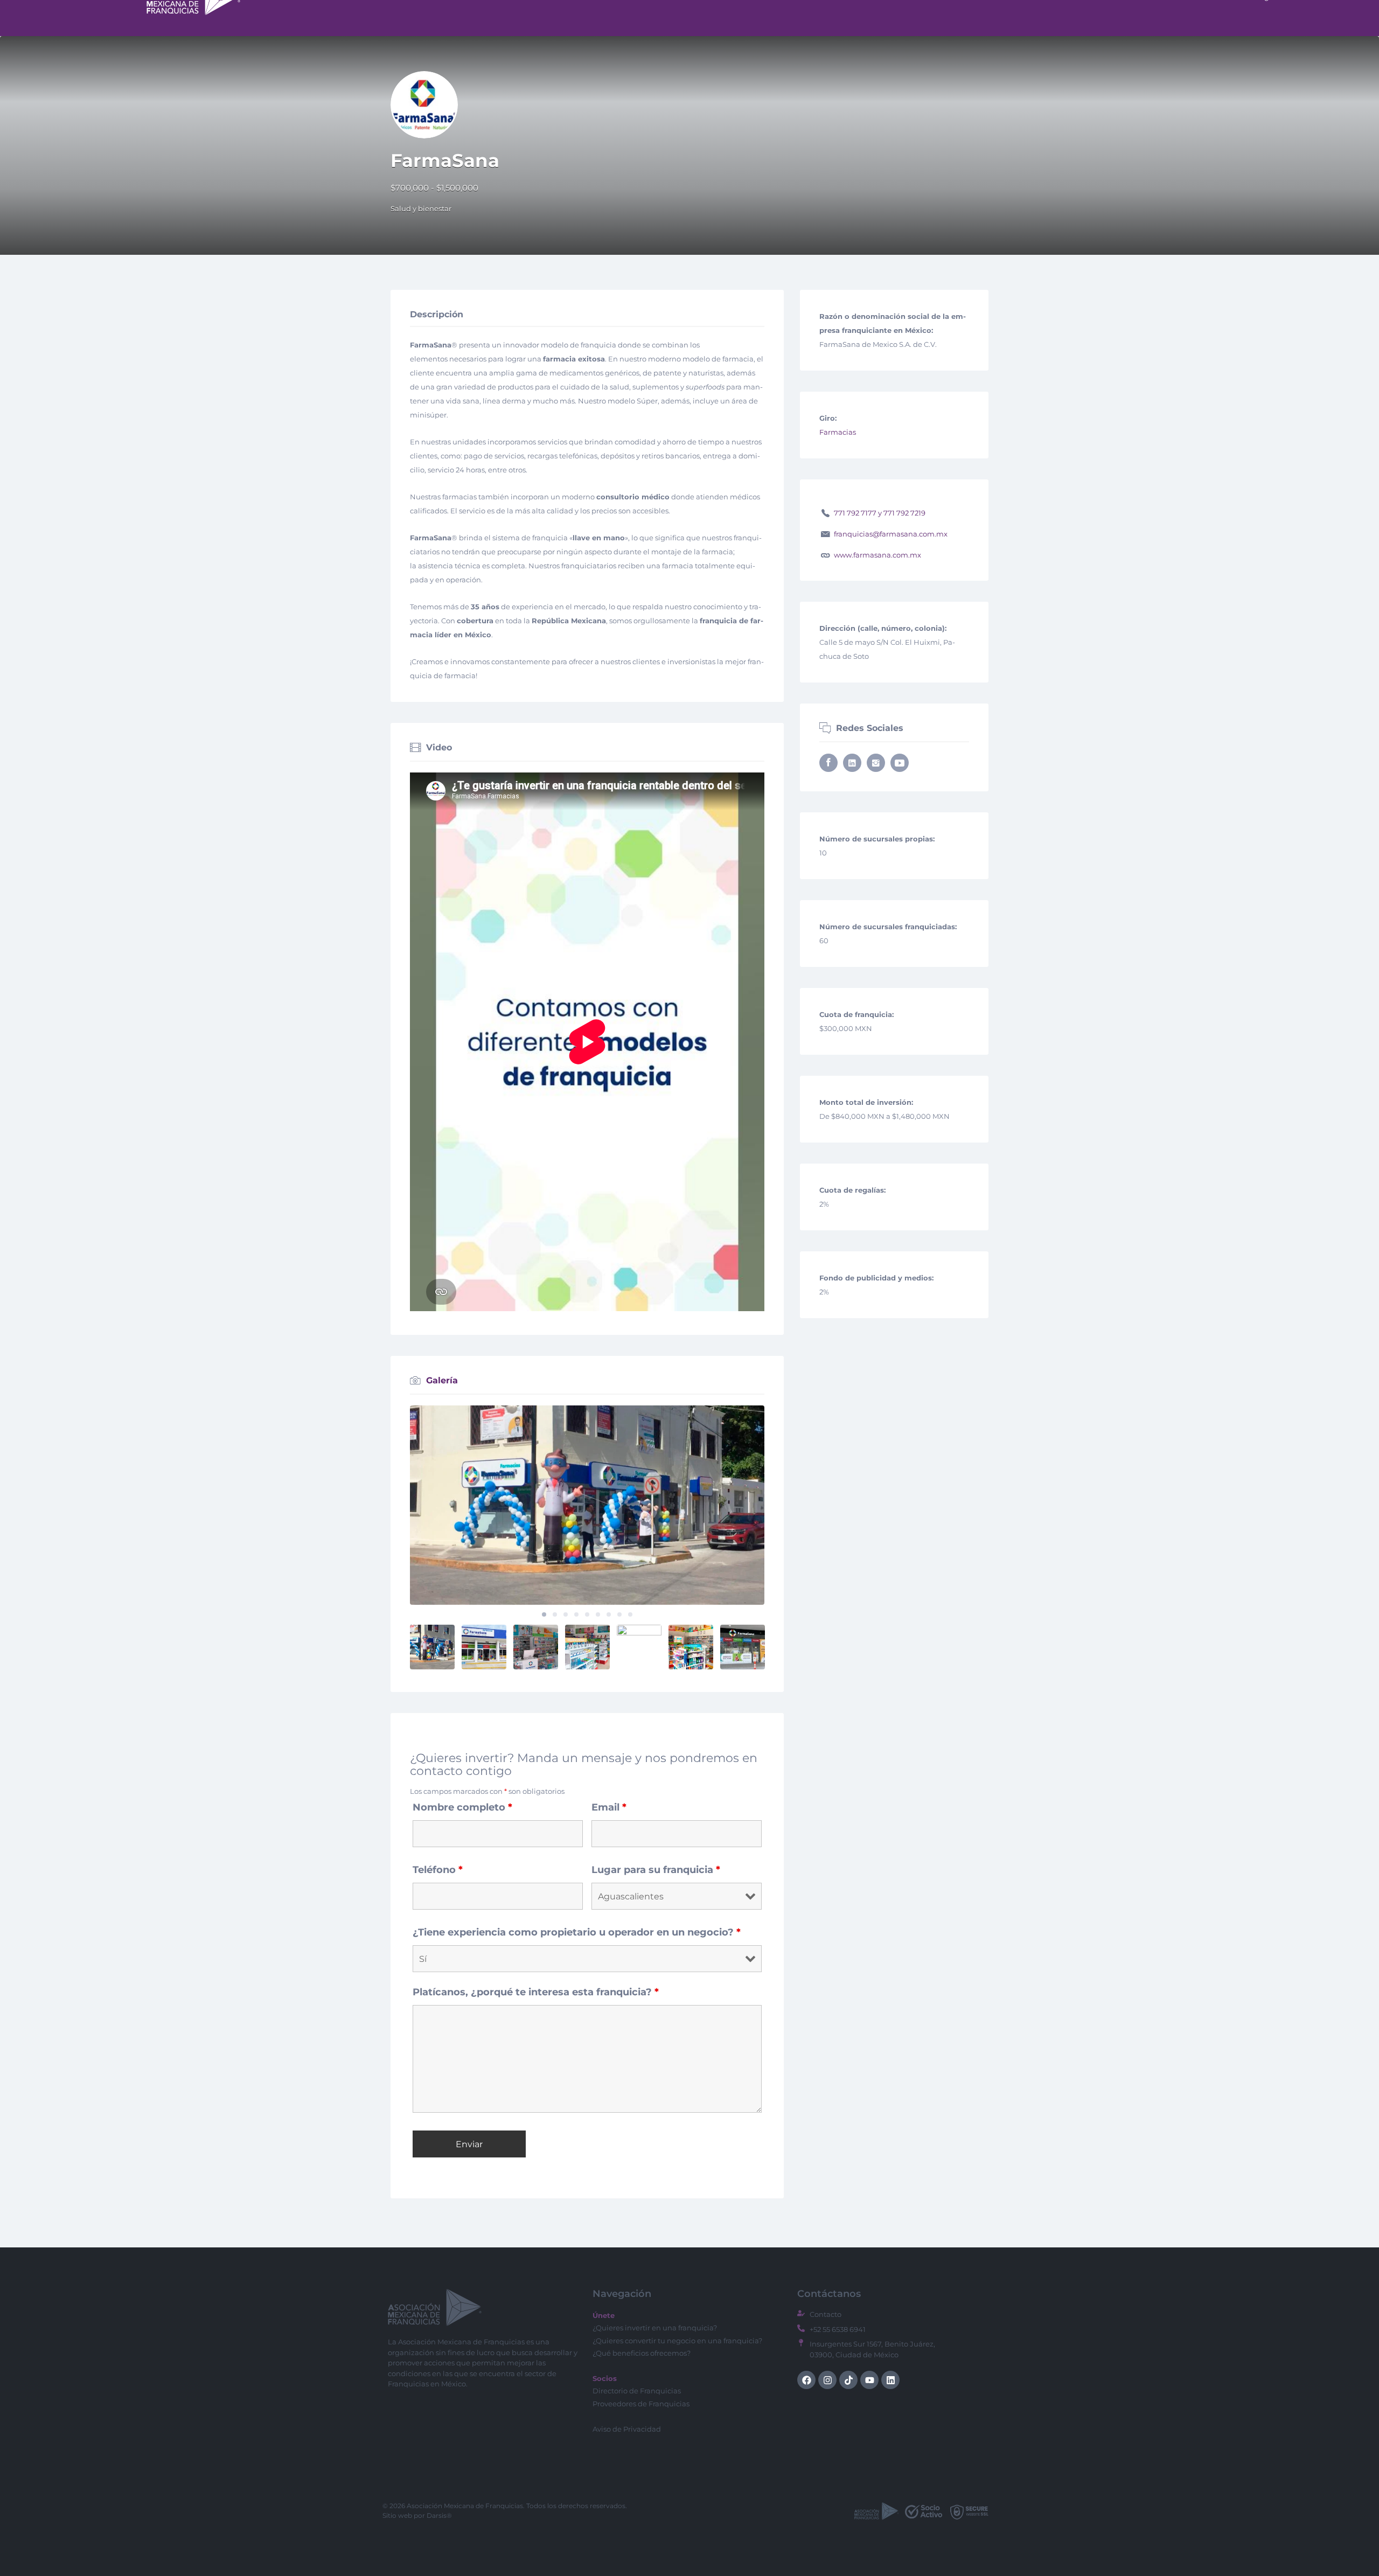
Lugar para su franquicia (656, 1870)
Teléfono (438, 1870)
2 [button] (555, 1614)
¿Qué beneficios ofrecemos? (642, 2353)
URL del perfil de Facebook (828, 763)
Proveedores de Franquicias (641, 2404)
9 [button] (630, 1614)
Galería (442, 1380)
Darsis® (439, 2515)
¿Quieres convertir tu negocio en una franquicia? (677, 2341)
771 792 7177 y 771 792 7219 (880, 513)
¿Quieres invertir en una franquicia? (655, 2328)
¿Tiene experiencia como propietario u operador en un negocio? (577, 1932)
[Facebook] (806, 2380)
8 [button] (619, 1614)
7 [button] (609, 1614)
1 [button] (544, 1614)
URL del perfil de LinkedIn (852, 763)
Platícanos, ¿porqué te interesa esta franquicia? (536, 1992)
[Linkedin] (890, 2380)
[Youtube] (869, 2380)
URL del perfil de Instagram (876, 763)
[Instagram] (827, 2380)
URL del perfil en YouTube (900, 763)
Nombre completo (462, 1807)
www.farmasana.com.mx (877, 555)
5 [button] (587, 1614)
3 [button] (566, 1614)
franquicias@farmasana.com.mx (891, 534)
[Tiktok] (848, 2380)
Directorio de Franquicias (637, 2391)
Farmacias (838, 432)
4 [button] (576, 1614)
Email (609, 1807)
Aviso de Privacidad (627, 2429)
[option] (587, 1505)
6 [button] (598, 1614)
